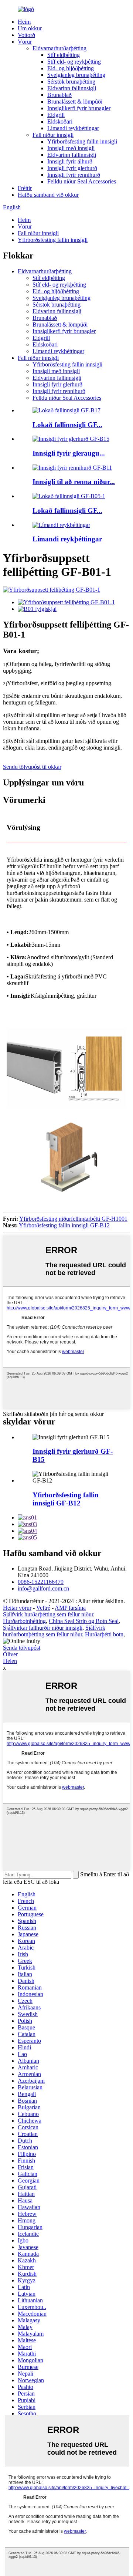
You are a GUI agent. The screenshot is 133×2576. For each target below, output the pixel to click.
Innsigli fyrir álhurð (70, 161)
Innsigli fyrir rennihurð (74, 175)
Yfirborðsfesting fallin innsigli (82, 141)
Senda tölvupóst (22, 1648)
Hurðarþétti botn (104, 1634)
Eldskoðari (60, 121)
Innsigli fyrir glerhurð (72, 168)
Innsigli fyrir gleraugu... (69, 453)
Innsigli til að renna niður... (74, 482)
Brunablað (59, 95)
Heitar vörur (17, 1608)
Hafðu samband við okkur (48, 195)
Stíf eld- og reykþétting (74, 62)
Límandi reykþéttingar (73, 128)
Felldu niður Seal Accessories (82, 181)
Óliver (10, 1654)
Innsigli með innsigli (71, 148)
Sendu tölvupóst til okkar (32, 767)
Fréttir (25, 188)
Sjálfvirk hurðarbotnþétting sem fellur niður (54, 1631)
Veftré (43, 1608)
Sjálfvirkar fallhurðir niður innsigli (43, 1628)
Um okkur (30, 28)
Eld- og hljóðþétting (71, 68)
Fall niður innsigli (53, 135)
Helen (10, 1661)
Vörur (25, 42)
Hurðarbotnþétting (24, 1621)
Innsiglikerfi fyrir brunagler (79, 108)
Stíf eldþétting (64, 55)
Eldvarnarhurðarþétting (59, 48)
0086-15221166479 (41, 1582)
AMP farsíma (70, 1608)
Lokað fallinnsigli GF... (67, 425)
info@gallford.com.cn (43, 1588)
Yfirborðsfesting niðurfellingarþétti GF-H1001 (73, 1219)
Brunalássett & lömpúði (75, 102)
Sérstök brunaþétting (71, 82)
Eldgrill (56, 115)
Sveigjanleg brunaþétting (76, 75)
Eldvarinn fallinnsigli (72, 88)
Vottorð (26, 35)
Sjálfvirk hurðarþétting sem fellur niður (48, 1614)
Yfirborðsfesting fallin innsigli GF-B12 (64, 1225)
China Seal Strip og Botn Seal (84, 1621)
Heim (24, 22)
